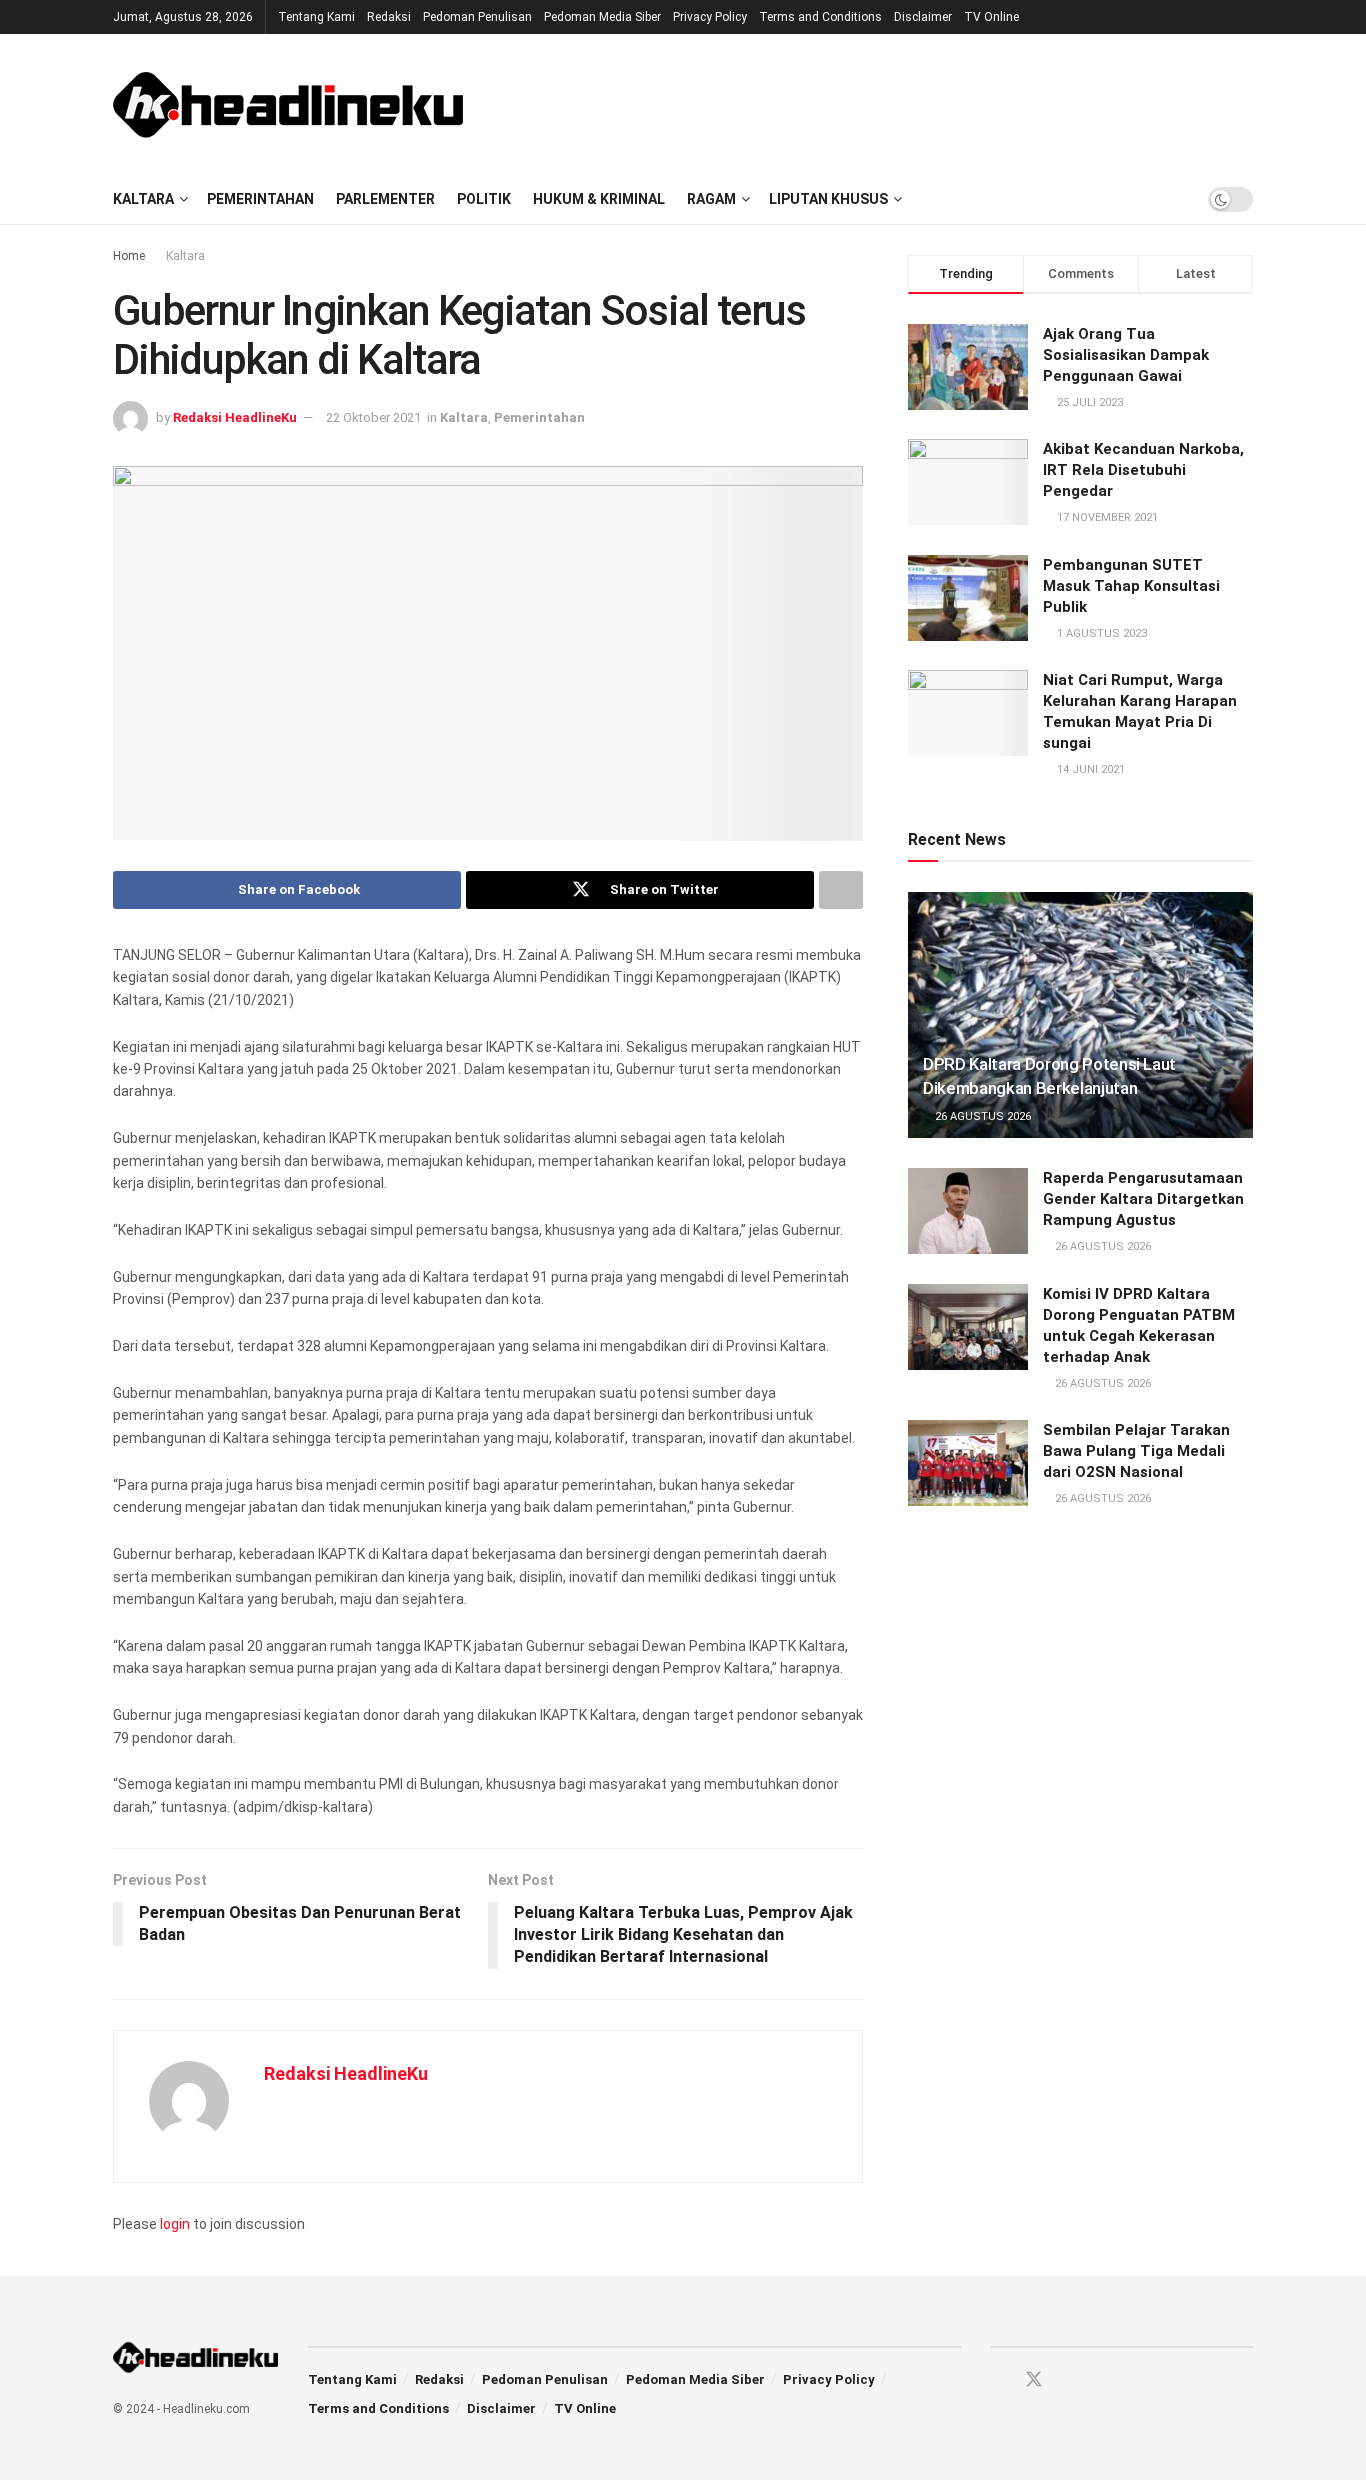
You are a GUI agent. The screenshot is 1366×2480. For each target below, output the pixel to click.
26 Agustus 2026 (981, 1116)
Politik (484, 199)
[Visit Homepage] (288, 104)
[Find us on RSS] (1104, 2380)
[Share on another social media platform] (841, 890)
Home (129, 256)
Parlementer (385, 199)
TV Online (991, 17)
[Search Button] (1172, 199)
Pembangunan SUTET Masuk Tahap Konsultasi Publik (1131, 586)
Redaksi (389, 17)
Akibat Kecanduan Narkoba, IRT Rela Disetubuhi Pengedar (1143, 470)
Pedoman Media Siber (602, 17)
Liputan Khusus (828, 199)
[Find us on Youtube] (1070, 2380)
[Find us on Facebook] (998, 2380)
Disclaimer (923, 17)
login (175, 2224)
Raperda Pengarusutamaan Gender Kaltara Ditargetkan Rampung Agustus (1143, 1199)
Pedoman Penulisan (477, 17)
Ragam (711, 199)
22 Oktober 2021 (373, 417)
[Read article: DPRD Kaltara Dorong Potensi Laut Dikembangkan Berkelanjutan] (1080, 1015)
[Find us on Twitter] (1034, 2380)
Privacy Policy (710, 17)
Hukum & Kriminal (599, 199)
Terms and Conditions (820, 17)
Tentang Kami (316, 17)
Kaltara (143, 199)
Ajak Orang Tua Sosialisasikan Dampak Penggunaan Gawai (1126, 355)
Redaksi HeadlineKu (235, 417)
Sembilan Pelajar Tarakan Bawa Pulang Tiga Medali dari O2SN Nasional (1136, 1451)
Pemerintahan (260, 199)
